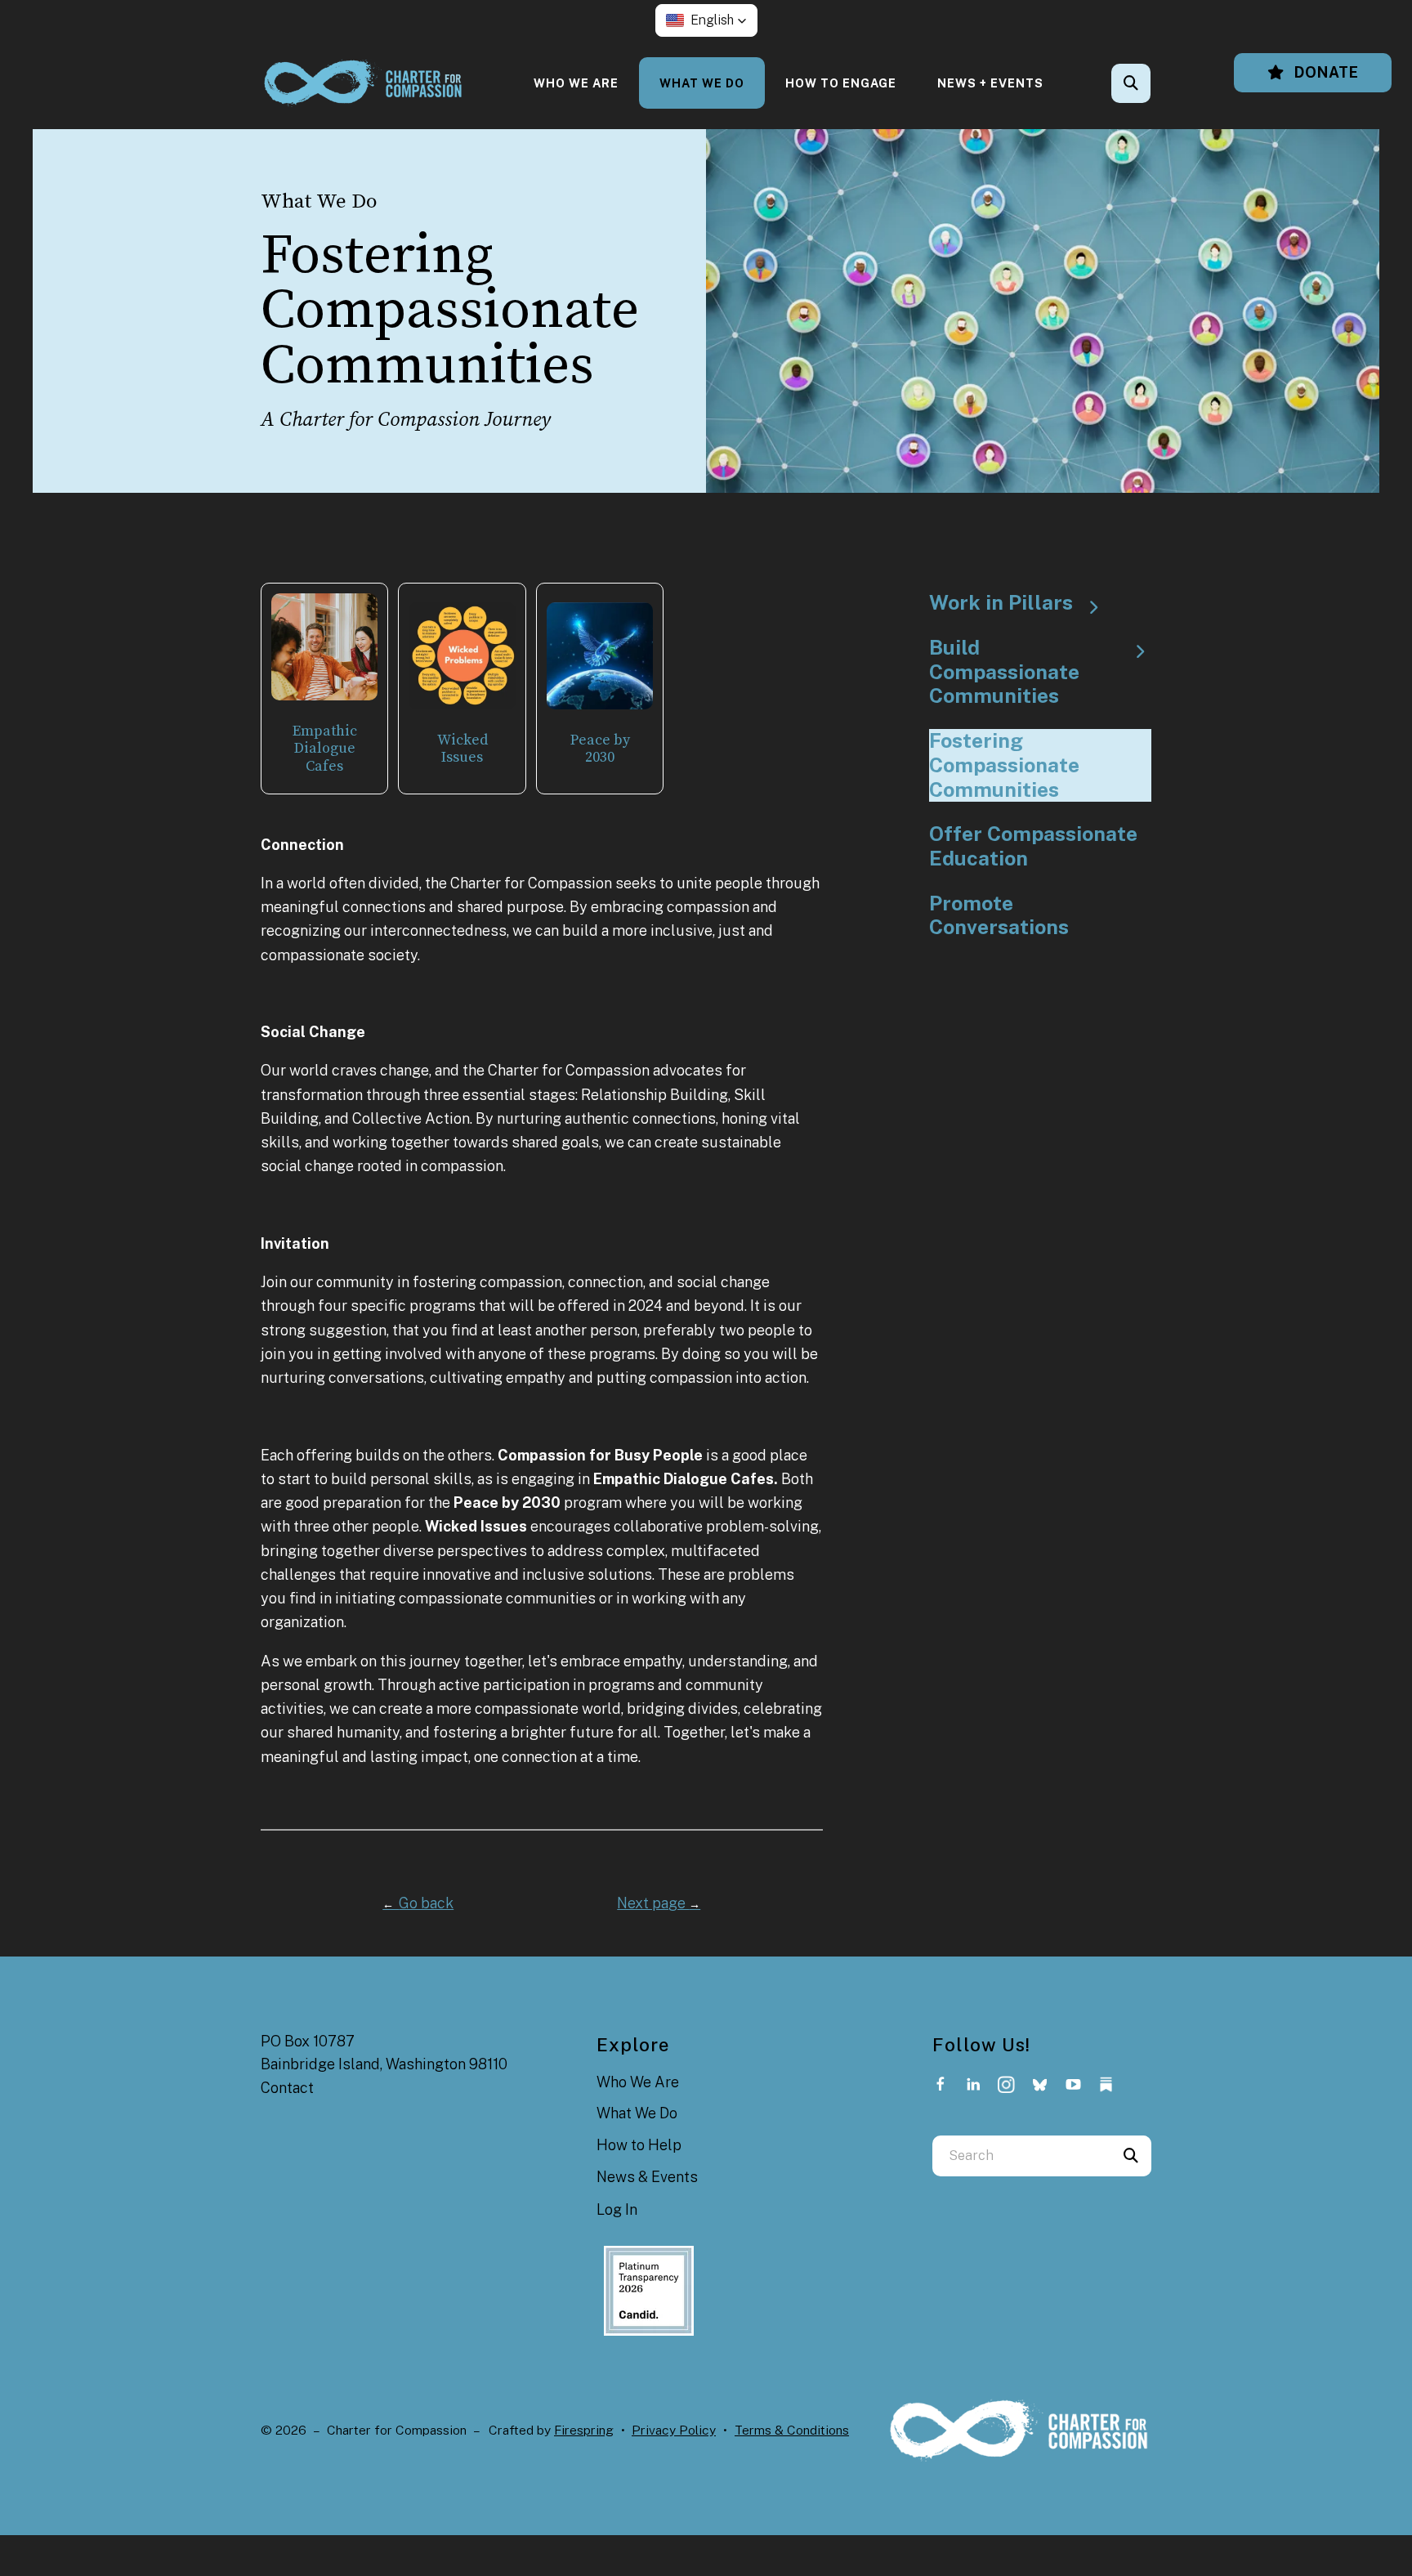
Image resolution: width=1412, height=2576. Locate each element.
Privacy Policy (674, 2430)
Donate (1325, 72)
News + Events (990, 83)
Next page (659, 1903)
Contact (287, 2088)
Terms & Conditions (792, 2430)
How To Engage (841, 83)
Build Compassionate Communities (1004, 672)
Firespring (584, 2430)
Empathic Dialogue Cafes (325, 749)
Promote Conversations (999, 916)
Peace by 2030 (600, 749)
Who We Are (576, 83)
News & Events (647, 2177)
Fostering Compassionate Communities (1004, 765)
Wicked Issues (462, 749)
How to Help (639, 2145)
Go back (418, 1903)
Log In (617, 2209)
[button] (706, 20)
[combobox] (1153, 83)
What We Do (702, 83)
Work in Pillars (1001, 603)
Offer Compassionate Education (1033, 846)
